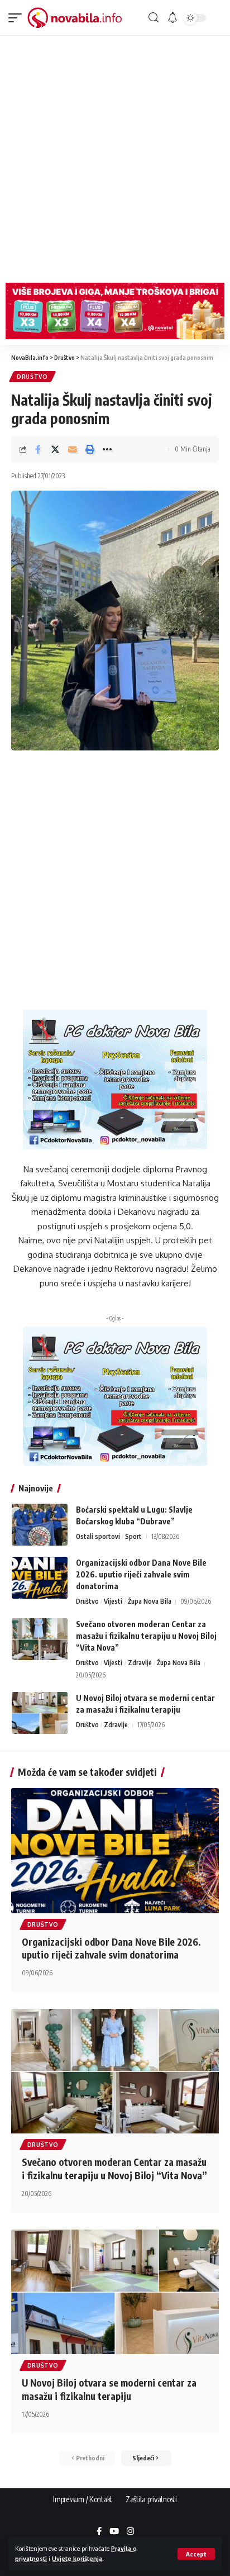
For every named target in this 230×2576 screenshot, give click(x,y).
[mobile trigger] (18, 18)
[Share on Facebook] (38, 449)
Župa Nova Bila (150, 1601)
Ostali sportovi (98, 1536)
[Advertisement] (115, 156)
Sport (133, 1536)
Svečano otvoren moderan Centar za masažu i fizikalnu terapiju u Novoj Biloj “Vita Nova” (146, 1636)
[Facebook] (99, 2532)
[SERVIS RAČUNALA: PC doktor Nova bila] (115, 1079)
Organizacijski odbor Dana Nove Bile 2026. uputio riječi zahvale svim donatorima (141, 1574)
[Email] (73, 449)
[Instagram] (130, 2532)
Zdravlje (140, 1663)
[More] (107, 449)
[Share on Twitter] (55, 449)
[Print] (90, 449)
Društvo (32, 377)
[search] (154, 18)
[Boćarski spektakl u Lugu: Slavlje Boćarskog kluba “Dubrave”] (40, 1525)
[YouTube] (114, 2532)
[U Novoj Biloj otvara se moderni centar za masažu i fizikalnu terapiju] (40, 1713)
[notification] (172, 18)
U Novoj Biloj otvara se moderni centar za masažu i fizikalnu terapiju (109, 2389)
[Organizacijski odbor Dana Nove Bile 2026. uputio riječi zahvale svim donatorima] (40, 1578)
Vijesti (113, 1601)
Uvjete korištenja (77, 2558)
